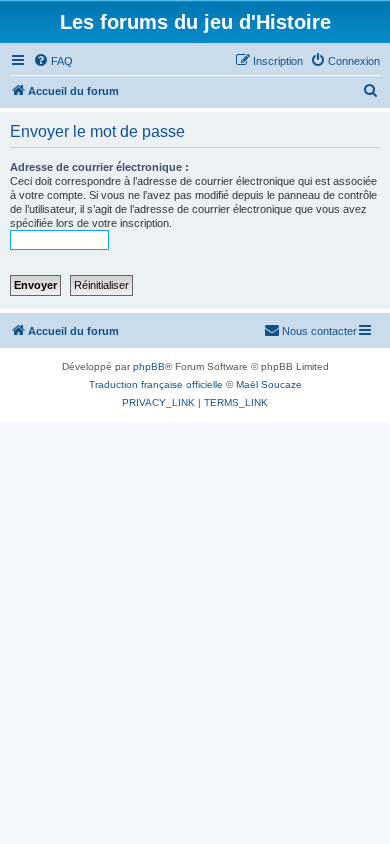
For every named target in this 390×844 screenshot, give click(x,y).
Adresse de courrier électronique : (99, 167)
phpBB (149, 366)
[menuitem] (53, 61)
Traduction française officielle (156, 384)
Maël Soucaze (269, 384)
